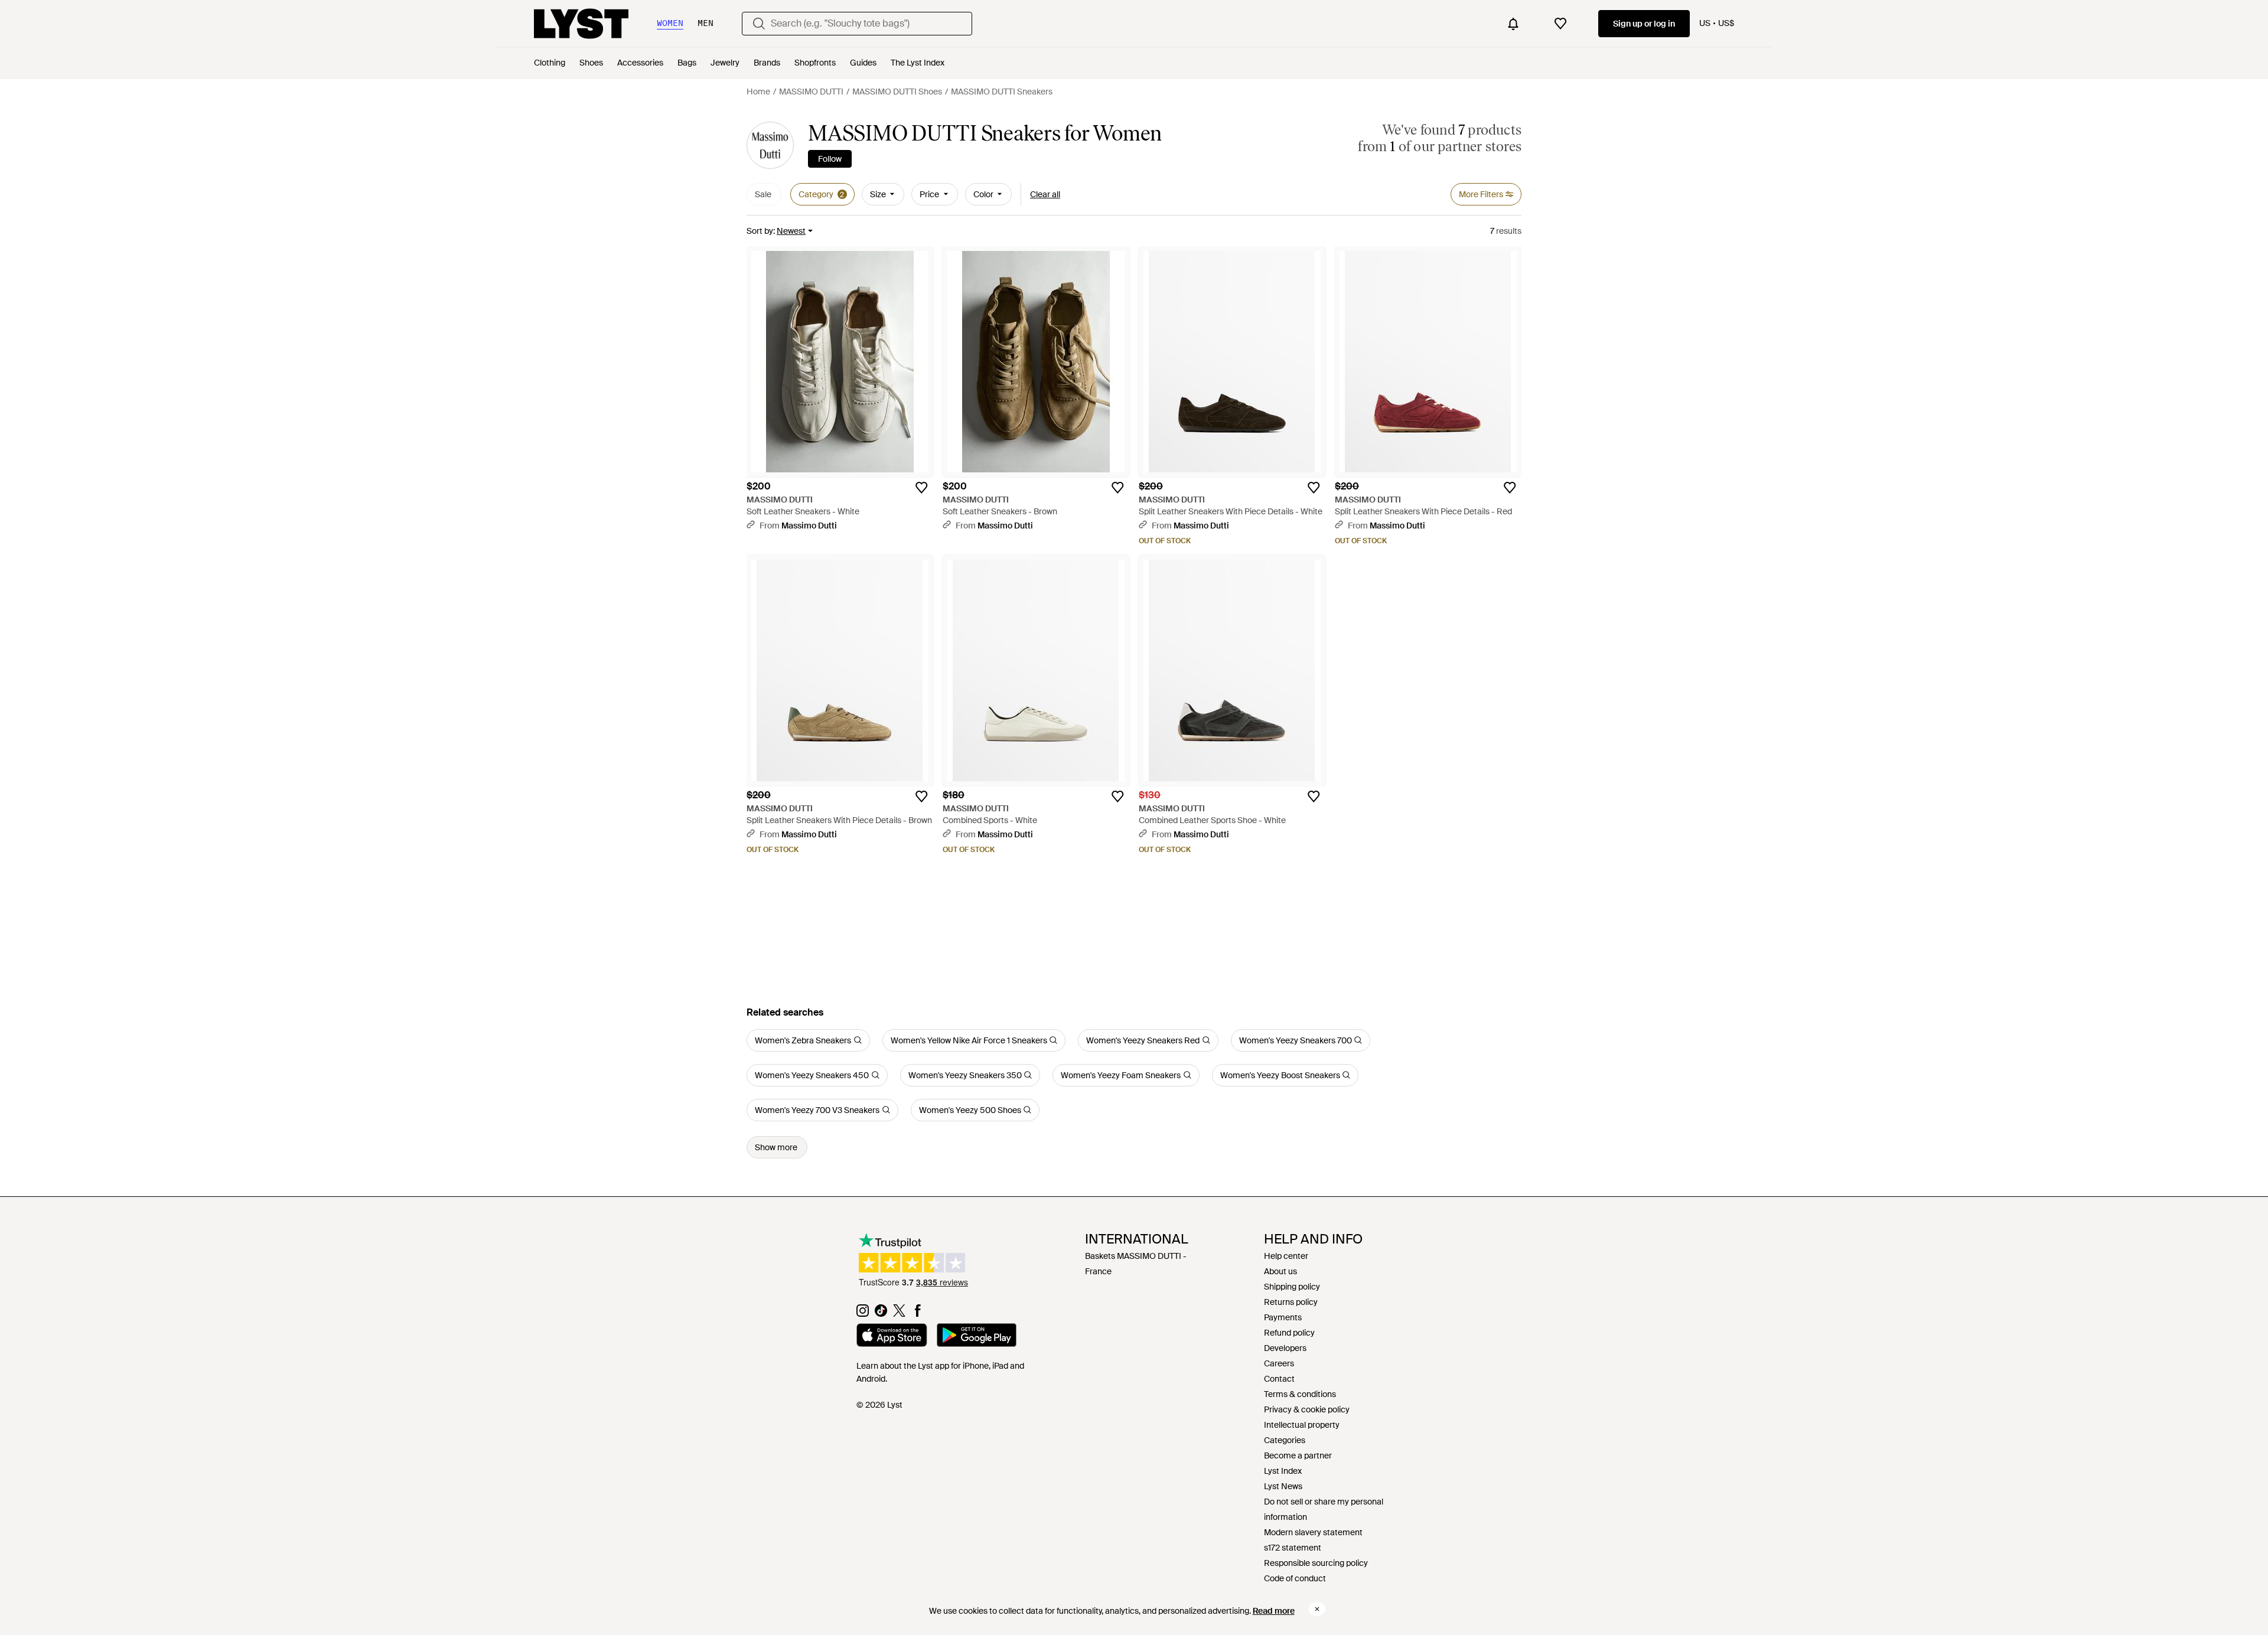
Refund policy (1289, 1333)
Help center (1286, 1256)
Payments (1283, 1317)
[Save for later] (921, 488)
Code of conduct (1295, 1578)
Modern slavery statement (1313, 1532)
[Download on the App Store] (892, 1337)
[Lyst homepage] (581, 24)
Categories (1285, 1440)
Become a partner (1298, 1455)
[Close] (1317, 1609)
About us (1280, 1271)
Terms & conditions (1300, 1394)
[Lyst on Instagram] (863, 1314)
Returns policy (1291, 1302)
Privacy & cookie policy (1307, 1409)
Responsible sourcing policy (1316, 1563)
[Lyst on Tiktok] (881, 1314)
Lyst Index (1283, 1471)
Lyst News (1283, 1486)
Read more (1274, 1611)
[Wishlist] (1560, 24)
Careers (1279, 1363)
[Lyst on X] (899, 1314)
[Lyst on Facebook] (918, 1314)
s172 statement (1293, 1548)
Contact (1279, 1379)
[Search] (759, 24)
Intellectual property (1302, 1425)
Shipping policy (1292, 1287)
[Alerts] (1513, 24)
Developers (1285, 1348)
